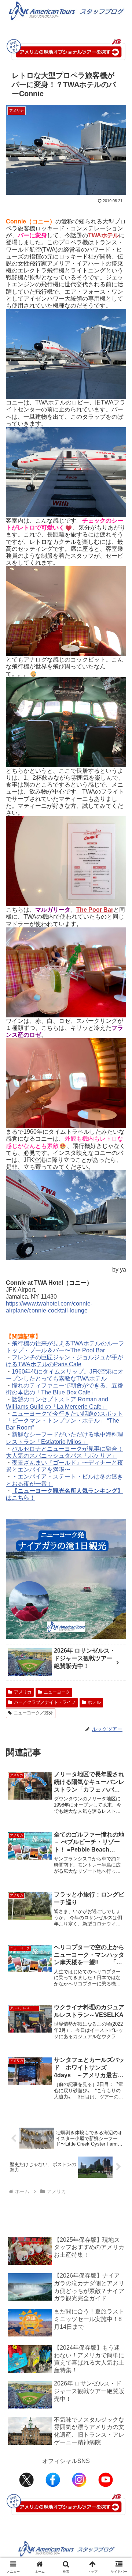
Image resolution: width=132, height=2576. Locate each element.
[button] (118, 1538)
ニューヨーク (57, 1692)
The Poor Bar (95, 910)
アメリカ (23, 1692)
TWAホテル (103, 235)
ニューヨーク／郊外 (33, 1713)
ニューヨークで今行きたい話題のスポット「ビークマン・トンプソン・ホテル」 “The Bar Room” (65, 1421)
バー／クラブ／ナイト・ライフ (45, 1702)
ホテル (94, 1702)
